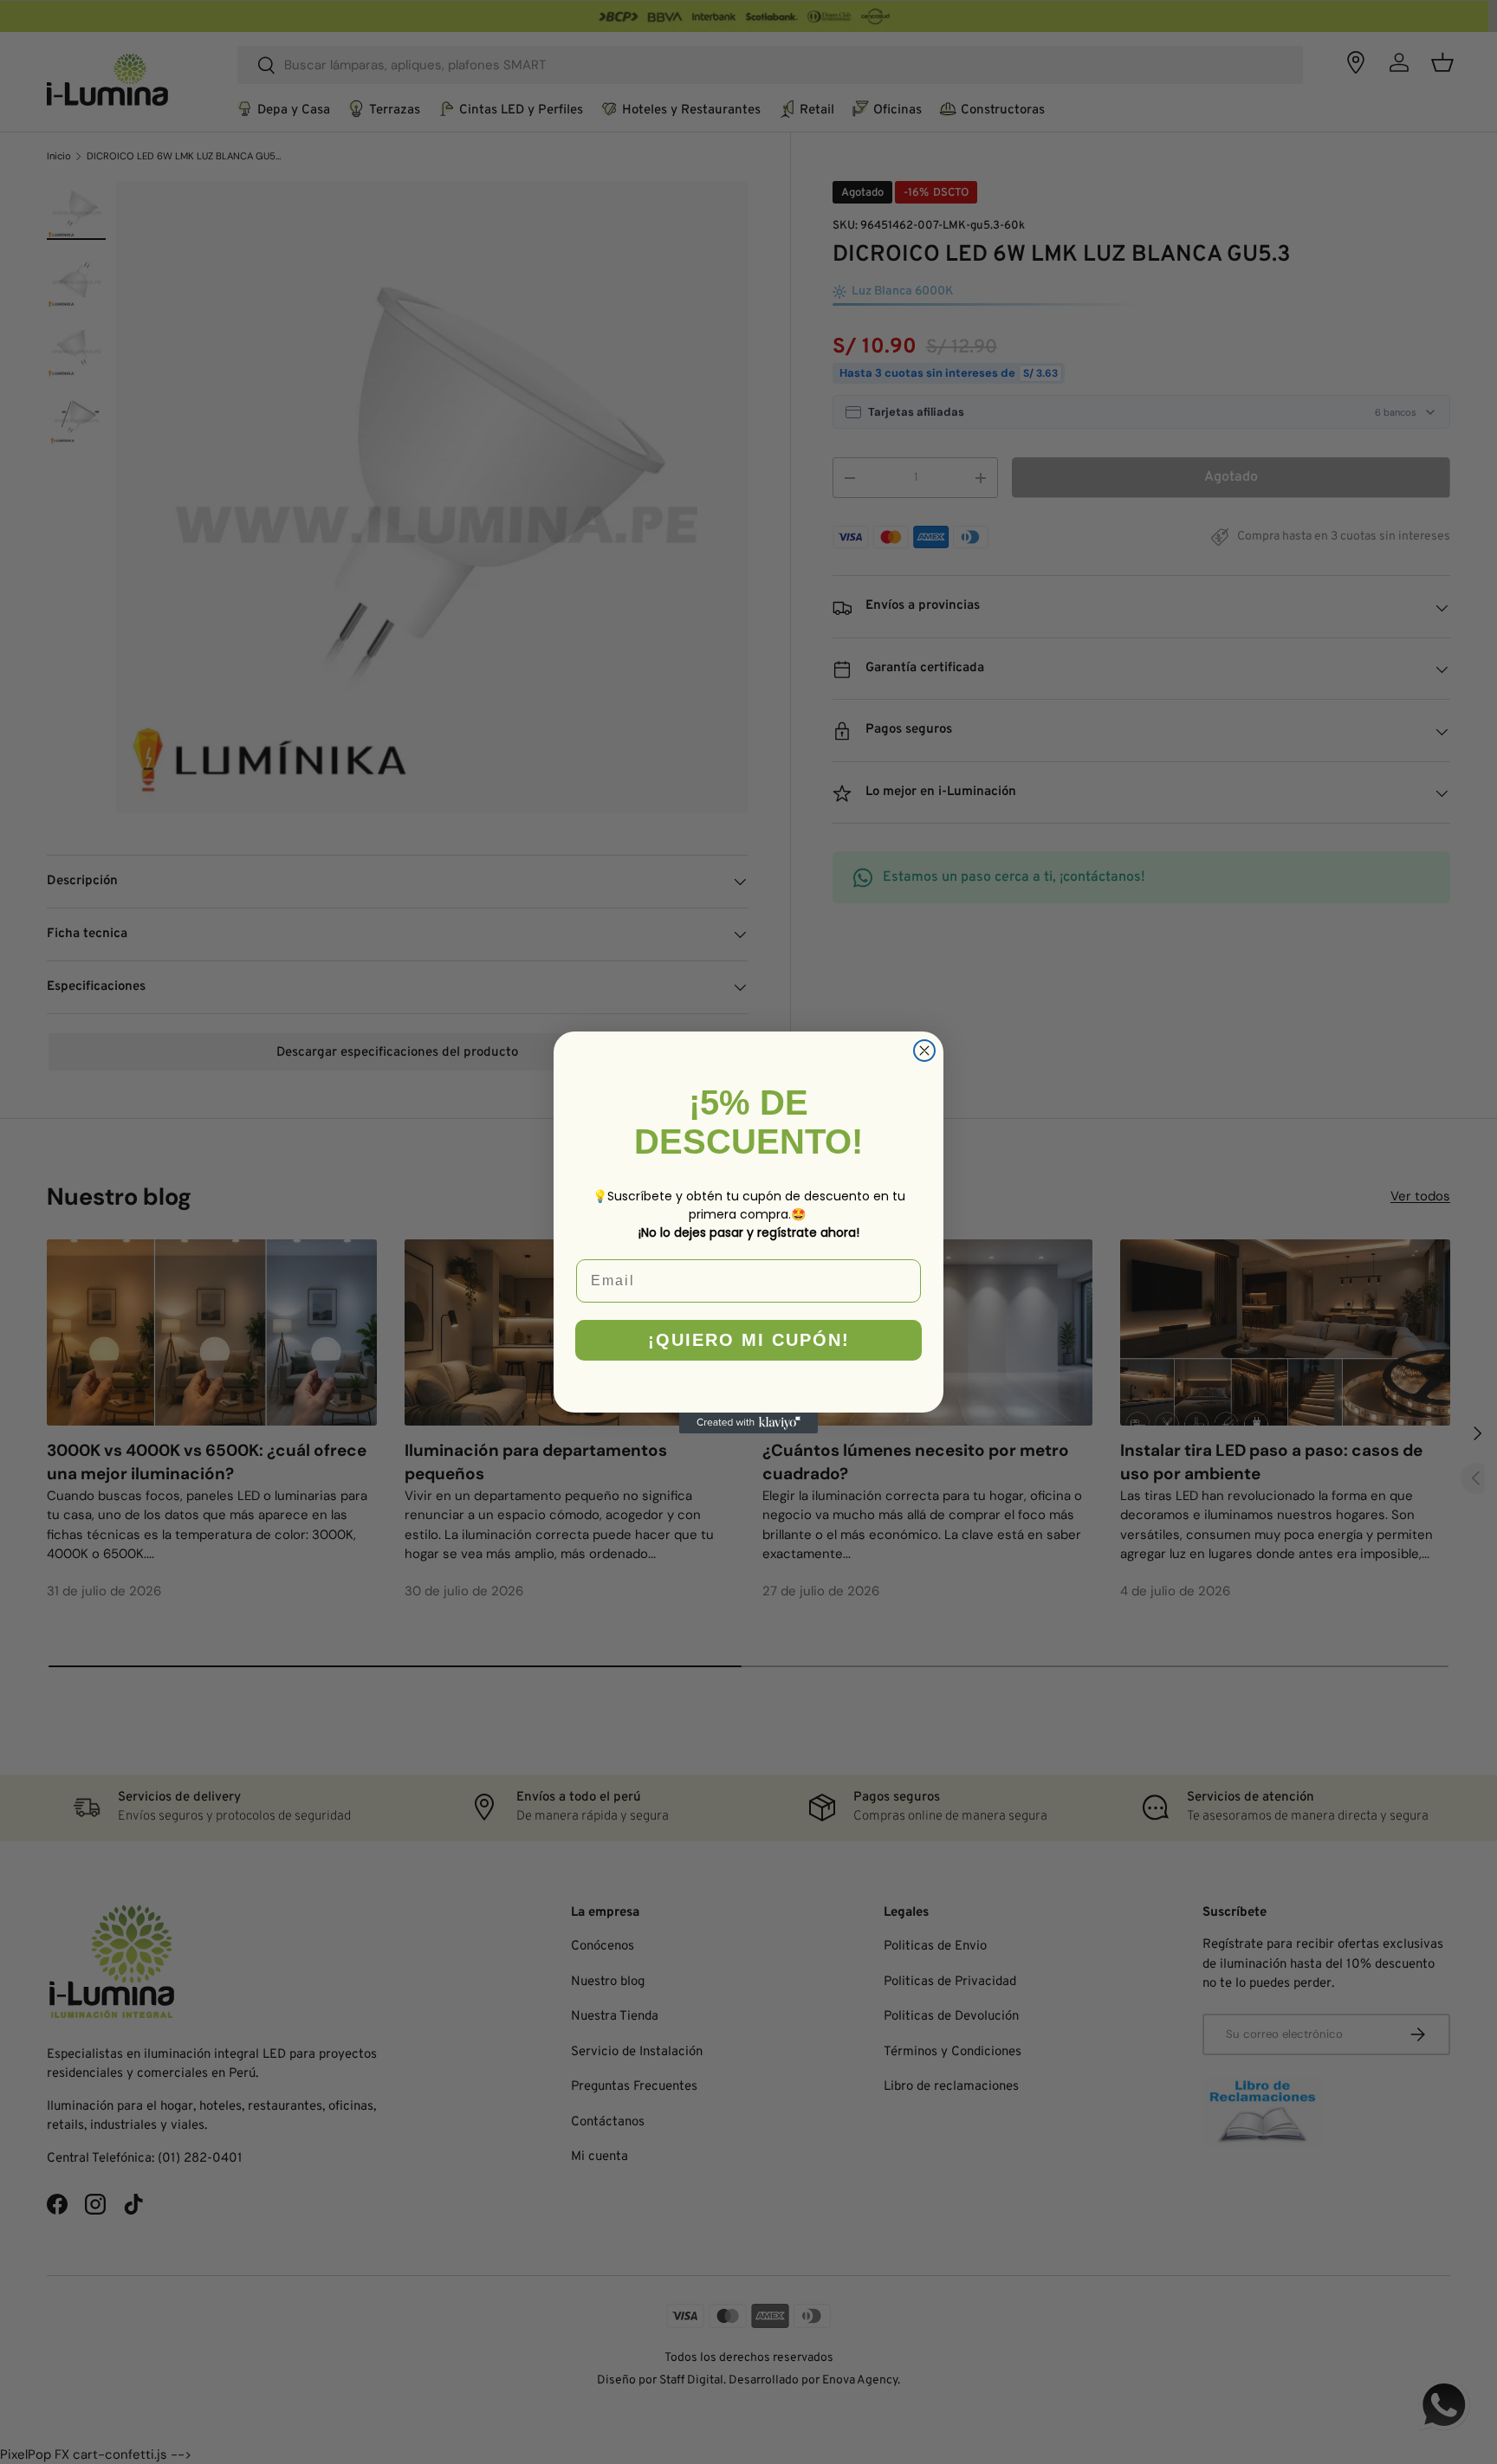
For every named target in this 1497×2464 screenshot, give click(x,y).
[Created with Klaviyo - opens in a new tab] (748, 1423)
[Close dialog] (924, 1051)
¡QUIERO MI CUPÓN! (749, 1340)
